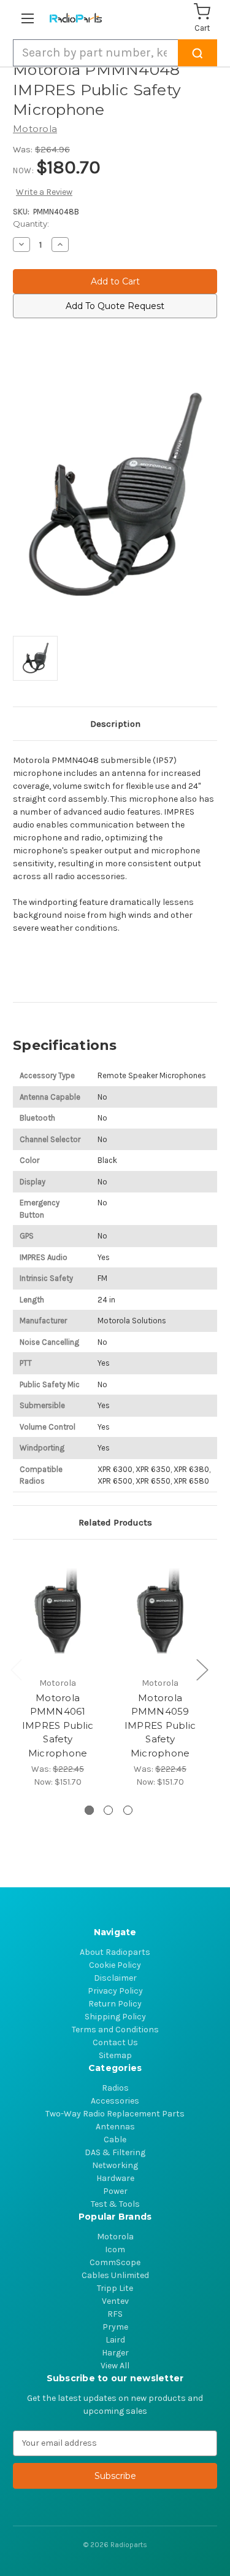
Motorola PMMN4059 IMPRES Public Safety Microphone (160, 1725)
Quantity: (31, 224)
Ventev (115, 2301)
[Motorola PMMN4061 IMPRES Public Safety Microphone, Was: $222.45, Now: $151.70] (58, 1611)
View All (115, 2366)
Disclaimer (115, 1978)
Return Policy (115, 2004)
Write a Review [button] (44, 192)
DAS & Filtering (115, 2152)
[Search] (197, 53)
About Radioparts (115, 1952)
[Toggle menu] (30, 18)
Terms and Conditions (115, 2030)
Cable (115, 2139)
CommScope (115, 2262)
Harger (115, 2353)
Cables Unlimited (115, 2275)
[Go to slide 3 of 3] (128, 1810)
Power (115, 2191)
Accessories (115, 2101)
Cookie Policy (115, 1965)
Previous (16, 1669)
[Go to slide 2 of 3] (108, 1810)
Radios (115, 2088)
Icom (115, 2249)
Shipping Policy (115, 2017)
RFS (115, 2314)
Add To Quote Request (115, 306)
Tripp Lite (115, 2288)
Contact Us (115, 2042)
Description (115, 724)
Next (202, 1669)
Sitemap (115, 2055)
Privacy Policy (115, 1991)
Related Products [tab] (115, 1522)
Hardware (115, 2178)
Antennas (115, 2127)
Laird (115, 2340)
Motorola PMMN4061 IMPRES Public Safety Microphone (58, 1725)
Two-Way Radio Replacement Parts (115, 2114)
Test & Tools (115, 2204)
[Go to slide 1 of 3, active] (89, 1810)
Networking (115, 2165)
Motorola (115, 2237)
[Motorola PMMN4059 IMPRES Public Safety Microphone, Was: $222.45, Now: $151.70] (160, 1611)
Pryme (115, 2327)
